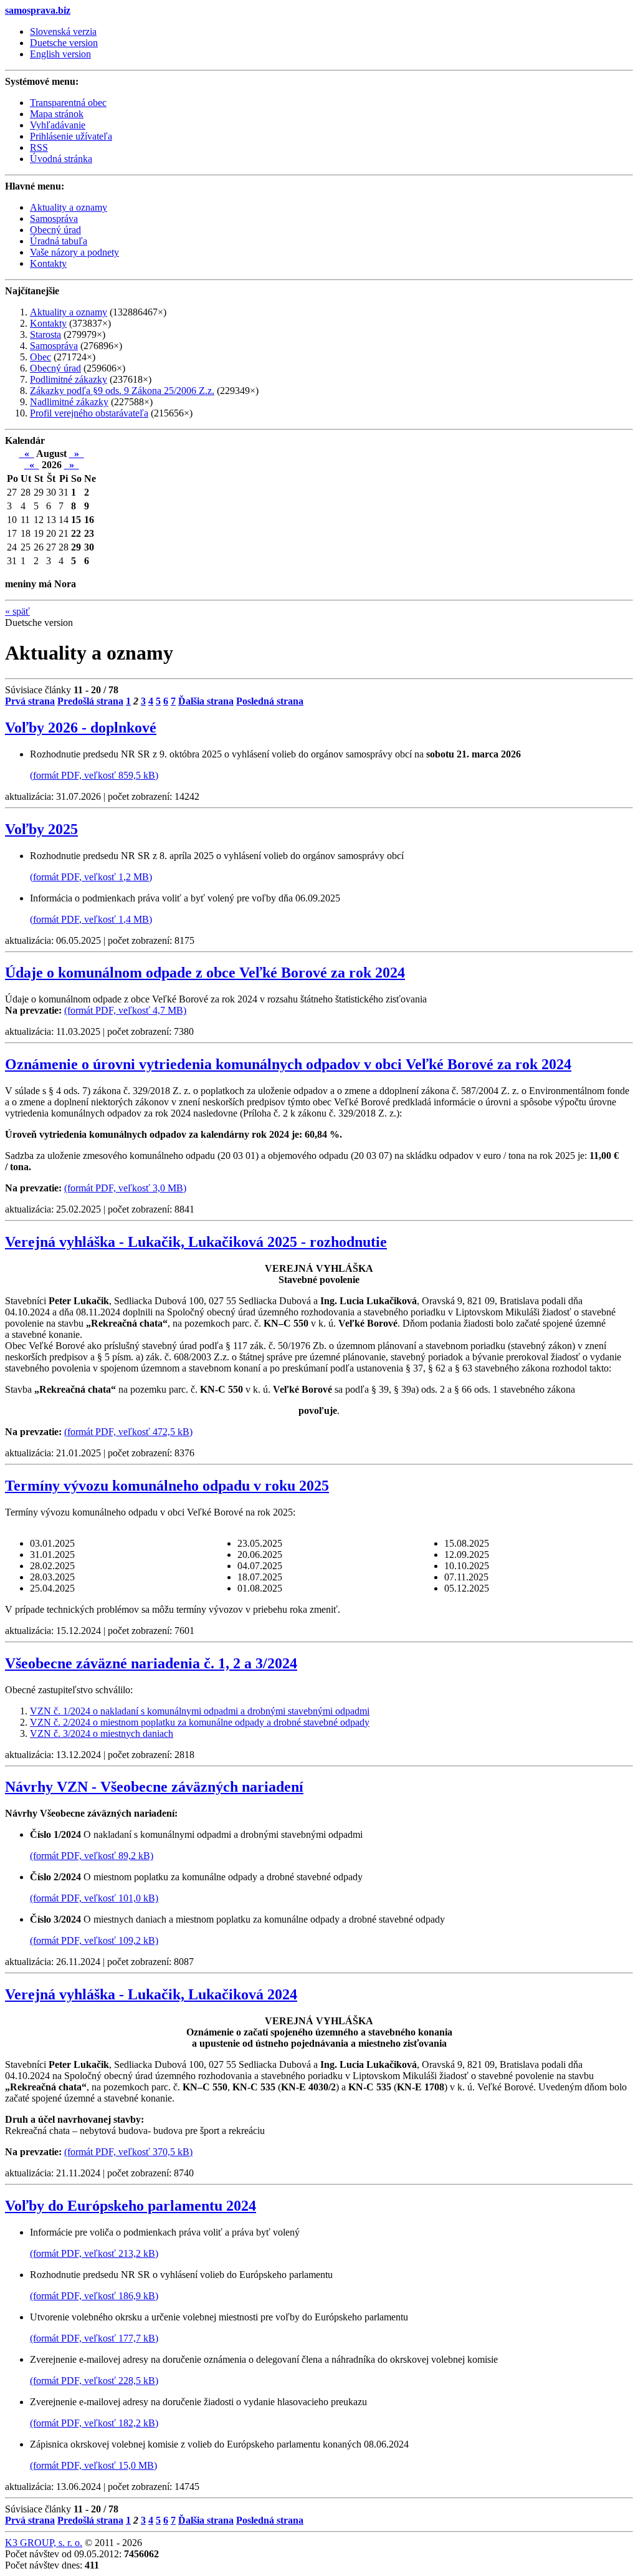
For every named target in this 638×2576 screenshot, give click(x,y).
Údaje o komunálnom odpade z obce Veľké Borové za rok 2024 (205, 973)
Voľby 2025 (41, 829)
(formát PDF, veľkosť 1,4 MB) (91, 919)
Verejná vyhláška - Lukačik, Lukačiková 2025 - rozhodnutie (196, 1242)
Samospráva (54, 346)
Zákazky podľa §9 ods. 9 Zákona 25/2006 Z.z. (122, 391)
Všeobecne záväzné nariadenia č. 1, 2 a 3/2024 (151, 1663)
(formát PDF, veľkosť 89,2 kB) (92, 1856)
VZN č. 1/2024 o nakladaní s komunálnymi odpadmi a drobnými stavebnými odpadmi (200, 1711)
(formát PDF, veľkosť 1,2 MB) (91, 877)
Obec (40, 357)
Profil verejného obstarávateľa (89, 413)
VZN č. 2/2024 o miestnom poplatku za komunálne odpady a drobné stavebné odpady (200, 1722)
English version (60, 54)
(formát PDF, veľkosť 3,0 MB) (125, 1188)
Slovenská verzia (63, 31)
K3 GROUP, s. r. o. (44, 2543)
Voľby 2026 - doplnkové (81, 728)
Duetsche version (64, 43)
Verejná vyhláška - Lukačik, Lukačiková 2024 (151, 1994)
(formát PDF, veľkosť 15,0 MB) (93, 2465)
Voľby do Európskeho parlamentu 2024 (131, 2206)
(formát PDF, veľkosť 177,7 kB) (94, 2338)
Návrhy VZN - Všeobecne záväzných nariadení (154, 1787)
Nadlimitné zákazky (69, 402)
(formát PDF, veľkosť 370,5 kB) (128, 2152)
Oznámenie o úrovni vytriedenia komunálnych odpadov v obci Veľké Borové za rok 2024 (288, 1064)
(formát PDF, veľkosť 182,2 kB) (94, 2423)
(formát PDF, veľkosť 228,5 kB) (94, 2381)
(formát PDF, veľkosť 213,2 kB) (94, 2253)
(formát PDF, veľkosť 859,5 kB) (94, 775)
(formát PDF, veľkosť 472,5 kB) (128, 1432)
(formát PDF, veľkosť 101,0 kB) (94, 1898)
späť (17, 611)
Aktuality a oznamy (69, 312)
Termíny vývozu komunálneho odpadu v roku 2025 (167, 1486)
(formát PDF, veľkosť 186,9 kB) (94, 2296)
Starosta (45, 334)
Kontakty (48, 323)
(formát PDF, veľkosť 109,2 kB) (94, 1940)
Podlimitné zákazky (69, 379)
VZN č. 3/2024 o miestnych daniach (102, 1733)
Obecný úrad (55, 368)
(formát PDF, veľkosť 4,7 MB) (125, 1010)
